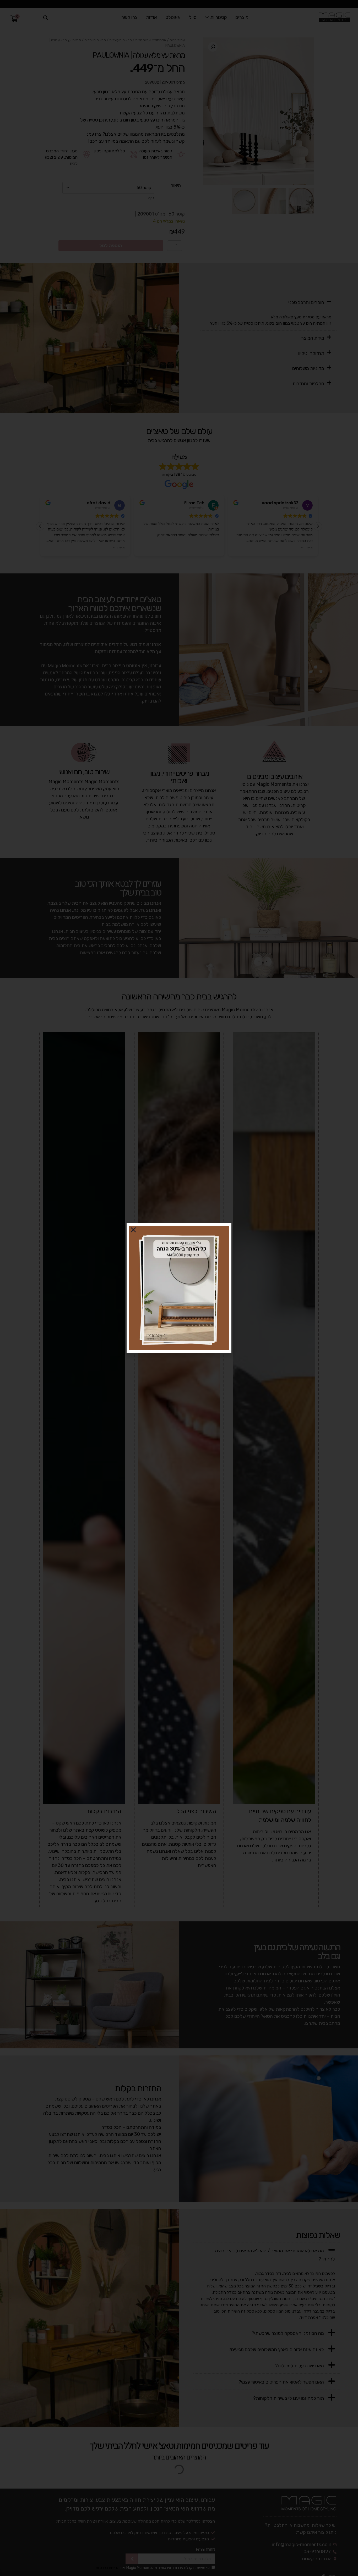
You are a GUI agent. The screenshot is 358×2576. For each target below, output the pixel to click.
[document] (179, 1288)
